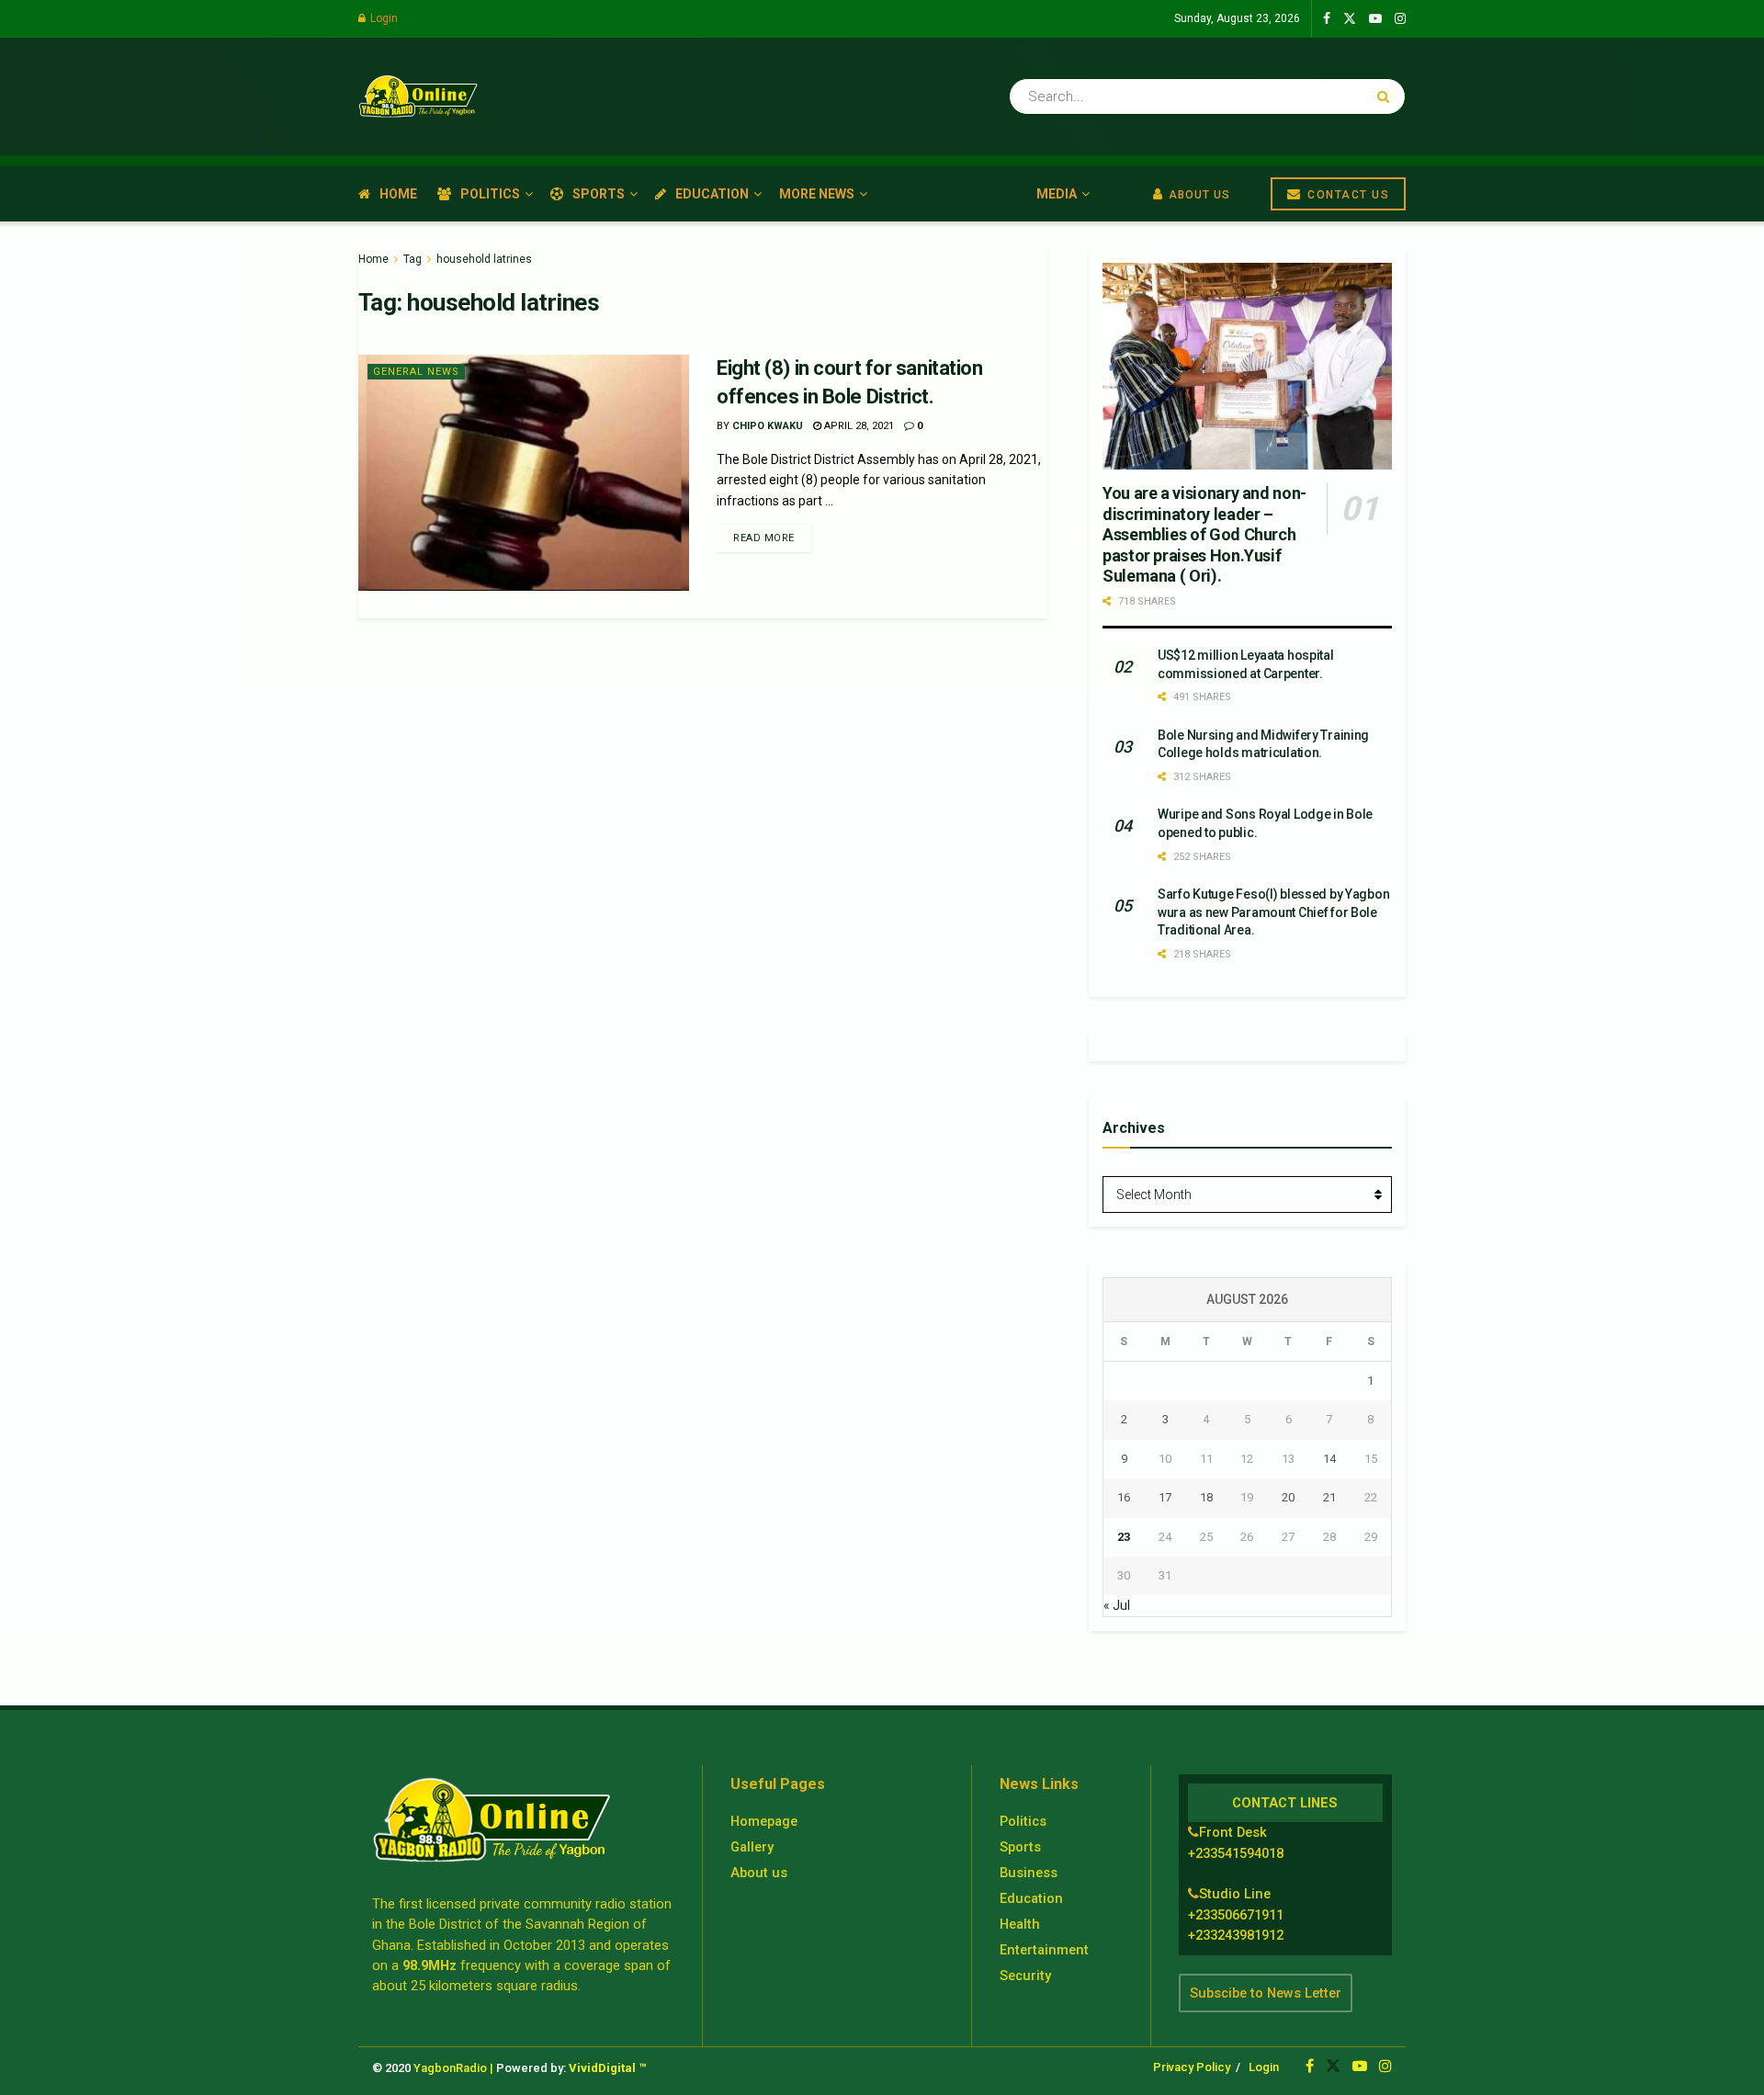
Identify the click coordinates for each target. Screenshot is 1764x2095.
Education (712, 194)
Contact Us (1347, 195)
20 (1288, 1497)
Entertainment (1044, 1950)
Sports (599, 194)
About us (759, 1873)
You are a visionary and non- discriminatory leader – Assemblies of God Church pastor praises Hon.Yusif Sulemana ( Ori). (1204, 534)
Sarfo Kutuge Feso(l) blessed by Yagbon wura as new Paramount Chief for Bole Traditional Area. (1273, 912)
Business (1029, 1873)
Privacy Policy (1192, 2067)
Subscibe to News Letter (1266, 1993)
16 (1124, 1497)
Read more (764, 538)
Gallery (752, 1847)
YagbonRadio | (453, 2068)
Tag (413, 259)
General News (416, 372)
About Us (1198, 195)
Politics (490, 194)
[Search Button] (1387, 96)
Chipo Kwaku (768, 426)
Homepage (764, 1821)
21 (1329, 1497)
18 (1206, 1497)
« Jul (1117, 1605)
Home (398, 194)
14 (1329, 1459)
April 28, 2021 (858, 426)
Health (1020, 1924)
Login (383, 18)
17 (1165, 1497)
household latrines (484, 259)
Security (1025, 1976)
